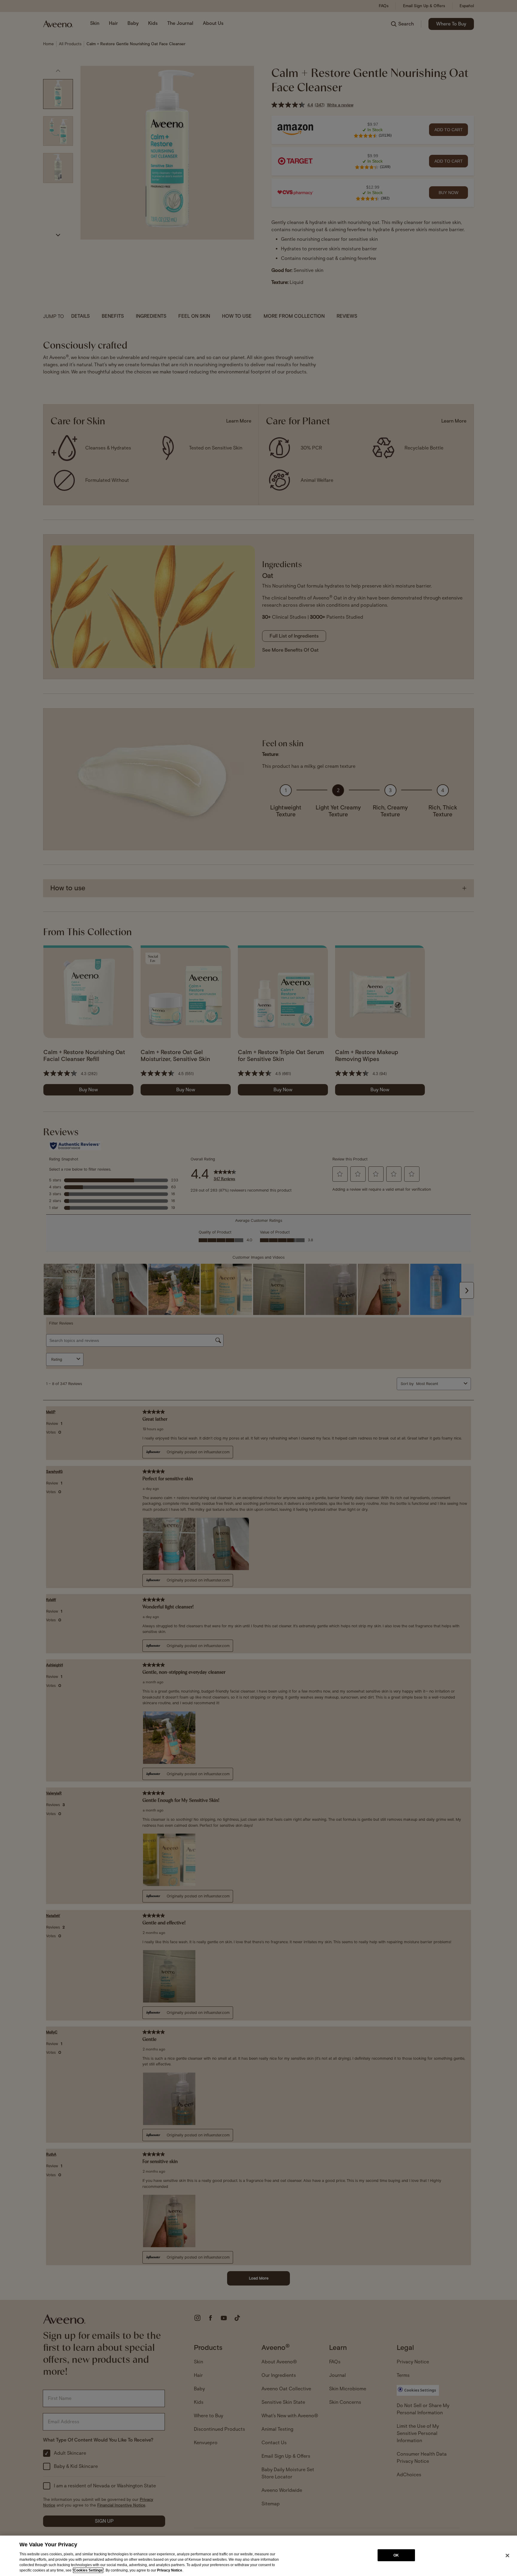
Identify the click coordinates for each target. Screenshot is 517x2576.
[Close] (507, 2555)
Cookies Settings (88, 2570)
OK (396, 2555)
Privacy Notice (170, 2570)
